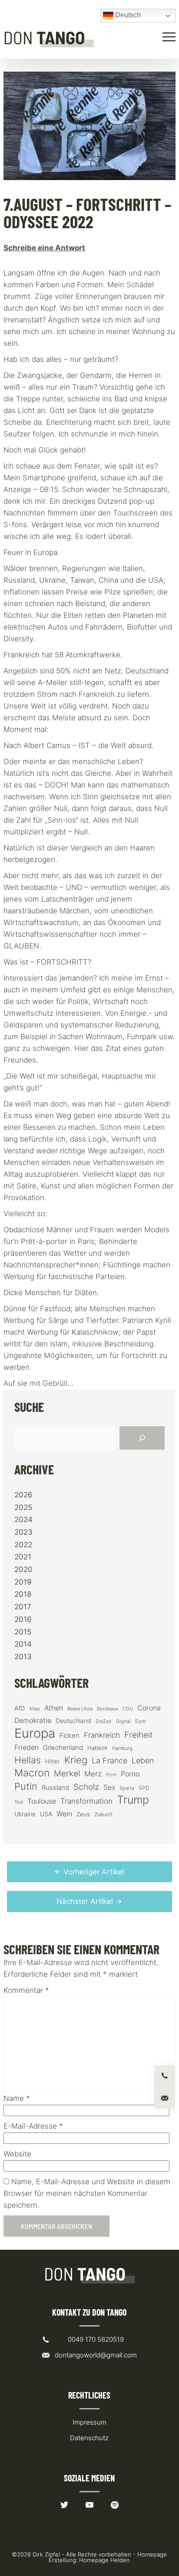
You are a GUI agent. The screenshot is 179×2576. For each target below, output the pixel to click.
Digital (123, 1721)
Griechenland (63, 1748)
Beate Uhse (80, 1709)
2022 (23, 1545)
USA (46, 1814)
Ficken (70, 1736)
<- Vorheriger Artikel (89, 1872)
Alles (35, 1709)
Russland (55, 1788)
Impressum (89, 2422)
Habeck (98, 1748)
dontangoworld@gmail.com (96, 2355)
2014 (23, 1644)
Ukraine (25, 1814)
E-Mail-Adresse (33, 2126)
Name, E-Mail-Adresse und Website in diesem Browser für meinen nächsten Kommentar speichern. (87, 2193)
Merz (93, 1774)
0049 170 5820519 (96, 2339)
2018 (23, 1594)
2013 (23, 1657)
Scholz (86, 1787)
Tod (19, 1802)
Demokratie (33, 1721)
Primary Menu (170, 37)
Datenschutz (89, 2438)
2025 (23, 1507)
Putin (26, 1786)
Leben (143, 1761)
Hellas (28, 1760)
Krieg (76, 1760)
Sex (109, 1787)
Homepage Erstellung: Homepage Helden (108, 2557)
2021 (23, 1557)
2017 (23, 1607)
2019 (23, 1582)
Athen (54, 1708)
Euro (141, 1721)
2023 (23, 1532)
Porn (111, 1775)
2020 (23, 1569)
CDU (128, 1709)
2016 (23, 1619)
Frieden (27, 1747)
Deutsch (127, 15)
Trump (133, 1800)
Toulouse (42, 1801)
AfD (20, 1708)
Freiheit (139, 1735)
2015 (23, 1632)
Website (17, 2154)
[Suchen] (142, 1438)
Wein (64, 1814)
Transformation (86, 1801)
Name (17, 2098)
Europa (35, 1733)
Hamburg (122, 1748)
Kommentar (26, 1990)
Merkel (67, 1773)
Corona (149, 1708)
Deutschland (73, 1721)
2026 (23, 1495)
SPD (144, 1788)
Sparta (127, 1788)
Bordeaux (108, 1709)
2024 (23, 1519)
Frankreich (102, 1735)
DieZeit (104, 1721)
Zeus (83, 1814)
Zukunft (103, 1814)
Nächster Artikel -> (89, 1901)
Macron (32, 1773)
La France (109, 1760)
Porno (130, 1774)
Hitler (53, 1761)
